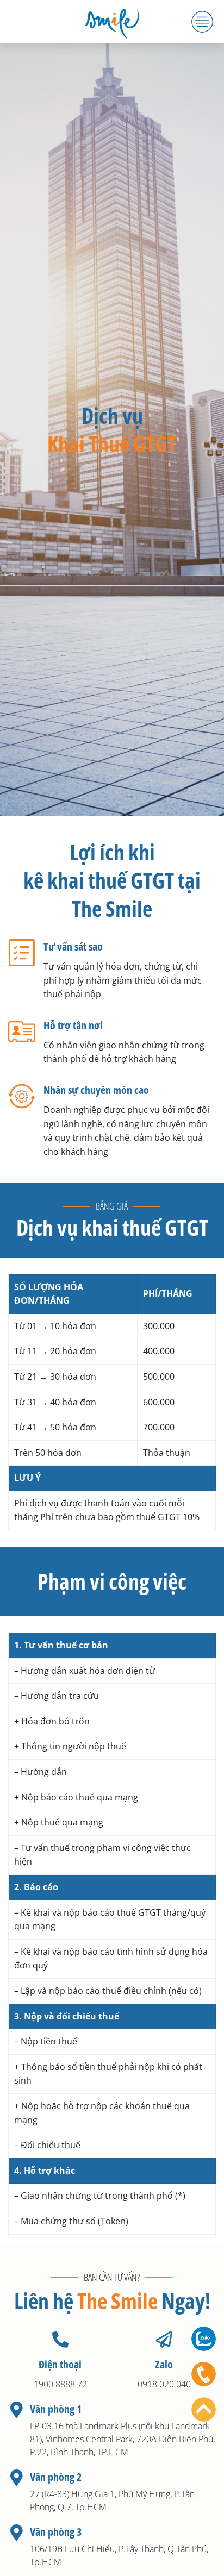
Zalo (164, 2364)
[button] (202, 22)
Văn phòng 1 (56, 2409)
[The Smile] (112, 22)
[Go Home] (204, 2409)
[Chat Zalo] (204, 2339)
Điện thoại (60, 2364)
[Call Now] (204, 2374)
